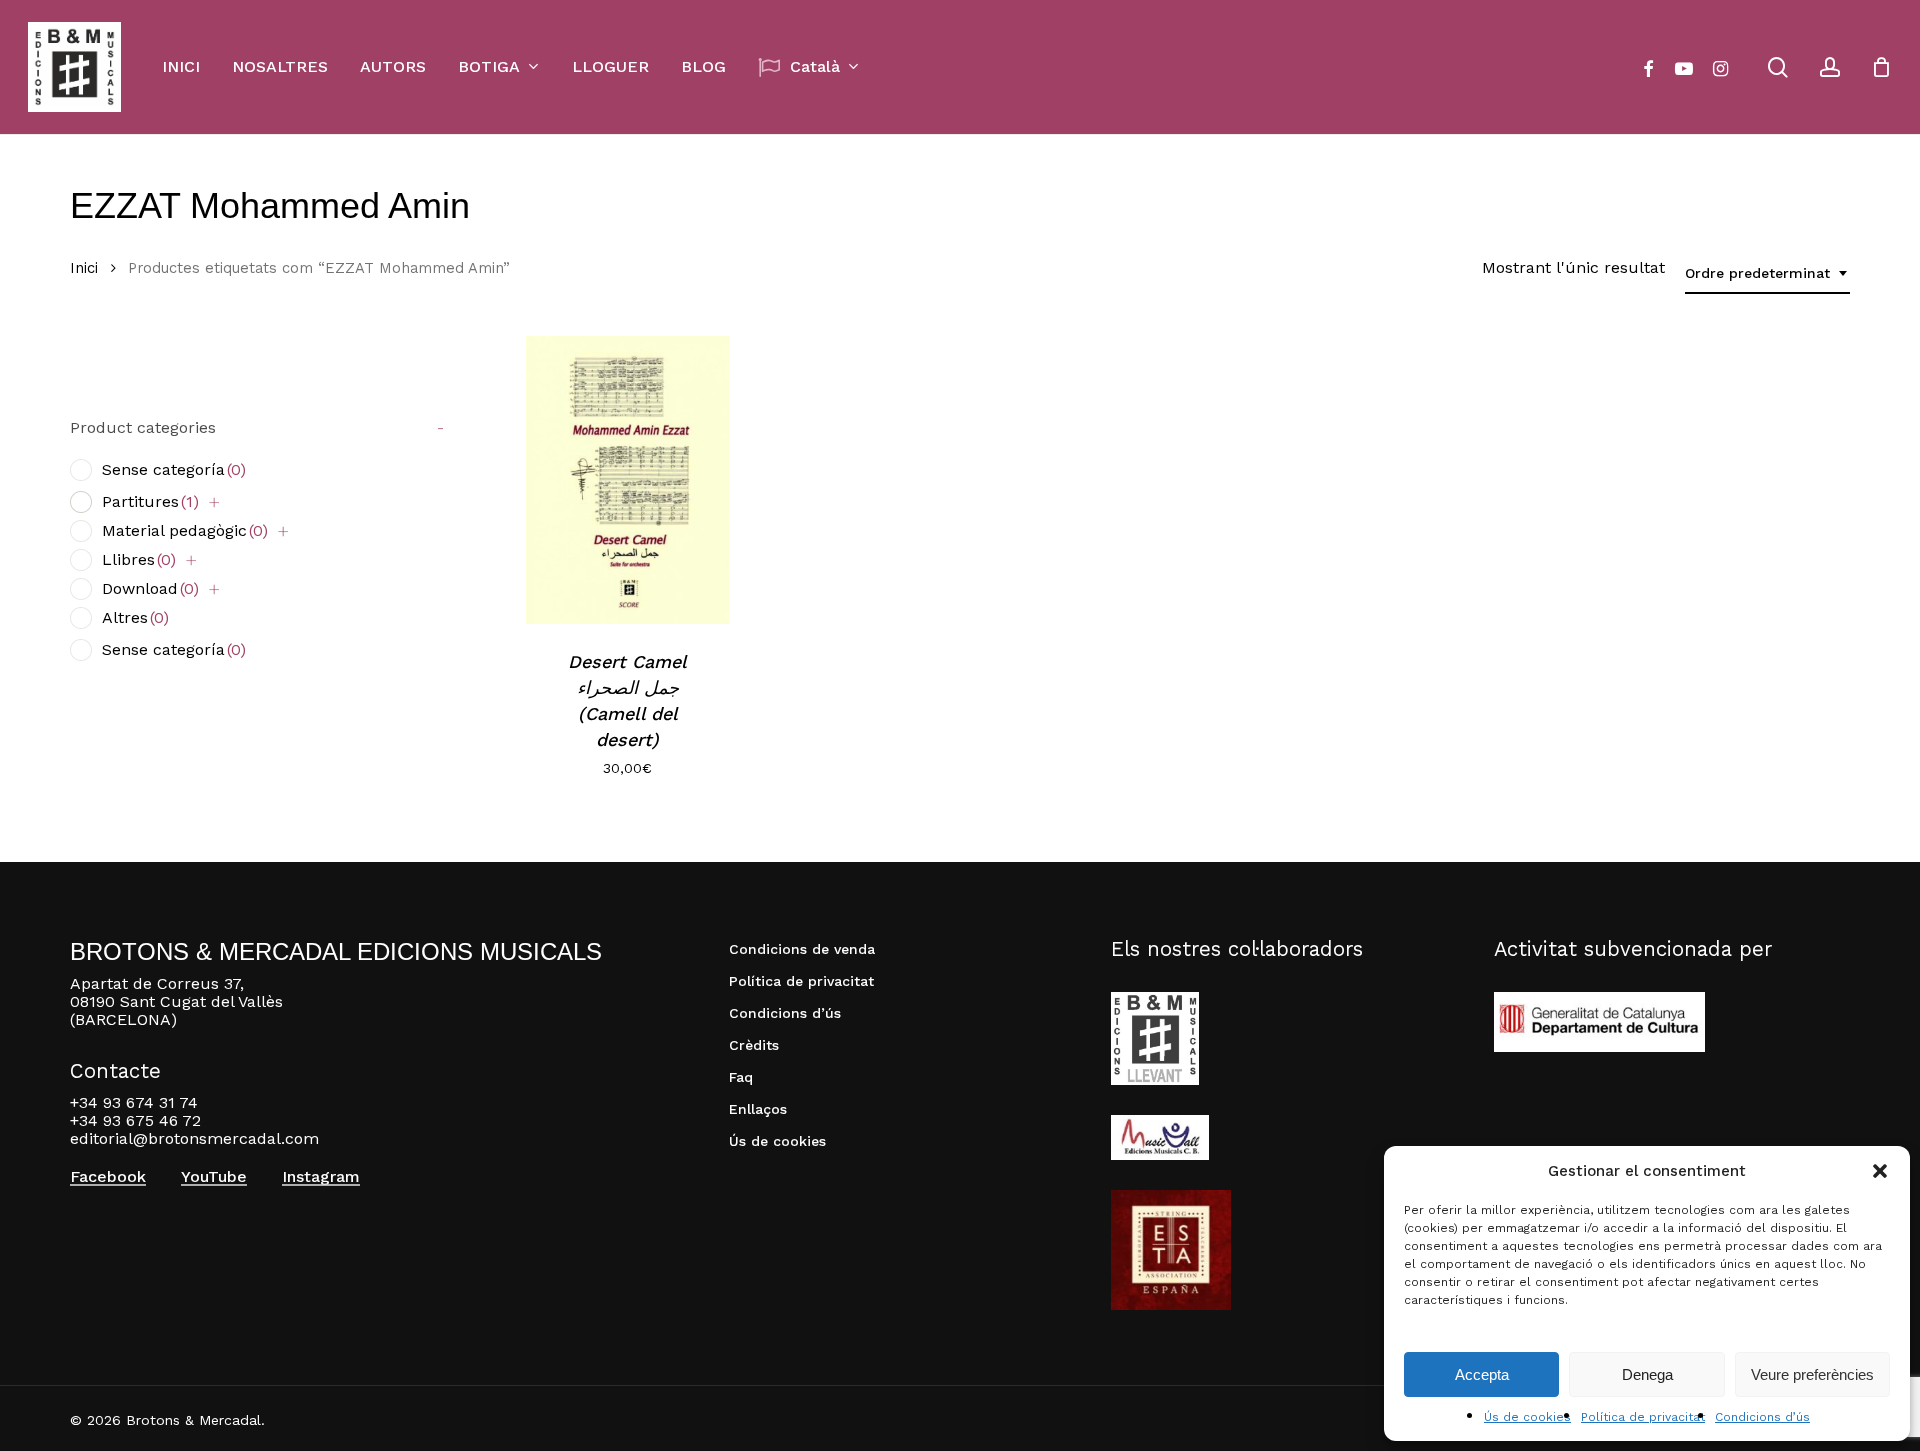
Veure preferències (1812, 1374)
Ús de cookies (1527, 1417)
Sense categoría (174, 469)
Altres (135, 617)
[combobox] (1767, 273)
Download (150, 588)
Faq (741, 1077)
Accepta (1482, 1374)
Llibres (139, 559)
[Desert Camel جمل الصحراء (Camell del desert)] (627, 480)
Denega (1647, 1374)
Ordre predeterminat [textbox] (1757, 273)
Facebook (108, 1177)
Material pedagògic (185, 530)
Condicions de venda (802, 949)
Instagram (321, 1177)
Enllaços (758, 1109)
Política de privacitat (1643, 1417)
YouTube (214, 1177)
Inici (84, 268)
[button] (1880, 1171)
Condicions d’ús (1762, 1417)
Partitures (150, 501)
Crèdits (754, 1045)
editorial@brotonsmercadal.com (194, 1138)
